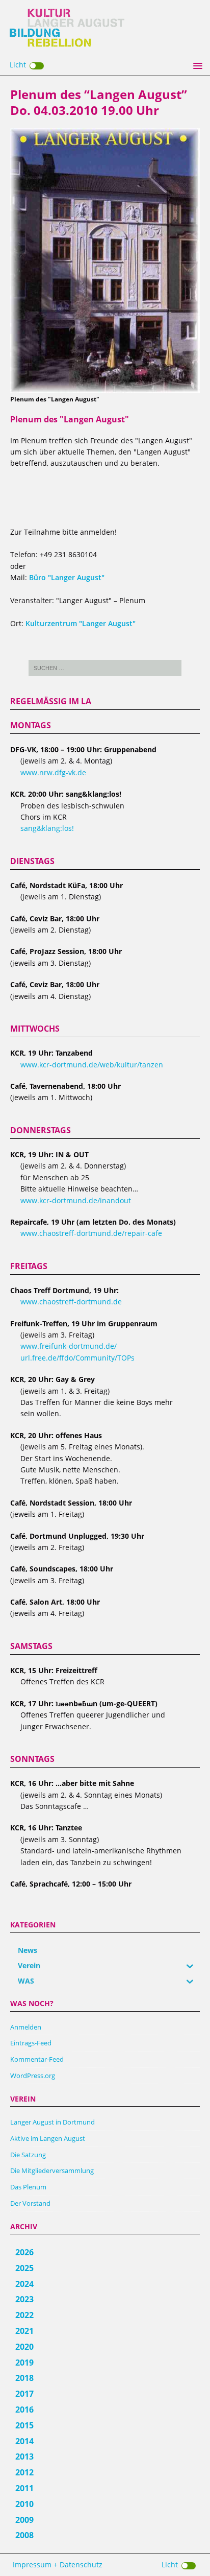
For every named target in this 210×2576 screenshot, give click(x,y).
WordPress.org (33, 2076)
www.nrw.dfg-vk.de (53, 772)
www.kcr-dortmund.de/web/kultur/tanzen (92, 1065)
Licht (18, 65)
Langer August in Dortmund (52, 2122)
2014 (24, 2441)
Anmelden (26, 2027)
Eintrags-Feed (31, 2043)
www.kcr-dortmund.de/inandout (76, 1200)
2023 (24, 2299)
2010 (24, 2504)
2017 (24, 2394)
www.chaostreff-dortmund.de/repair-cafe (91, 1233)
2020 (24, 2347)
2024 (24, 2284)
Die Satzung (28, 2155)
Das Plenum (28, 2187)
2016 (24, 2410)
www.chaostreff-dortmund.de (71, 1302)
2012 (24, 2472)
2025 (24, 2268)
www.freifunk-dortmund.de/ (69, 1346)
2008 (24, 2535)
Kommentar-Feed (37, 2059)
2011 (24, 2488)
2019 (24, 2363)
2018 (24, 2378)
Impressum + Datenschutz (58, 2565)
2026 (24, 2252)
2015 (24, 2425)
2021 (24, 2331)
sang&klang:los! (47, 828)
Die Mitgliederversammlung (52, 2170)
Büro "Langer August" (67, 577)
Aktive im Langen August (48, 2138)
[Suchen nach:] (105, 668)
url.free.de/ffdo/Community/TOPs (77, 1358)
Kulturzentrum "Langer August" (81, 623)
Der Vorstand (30, 2203)
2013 (24, 2456)
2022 (24, 2315)
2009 (24, 2520)
